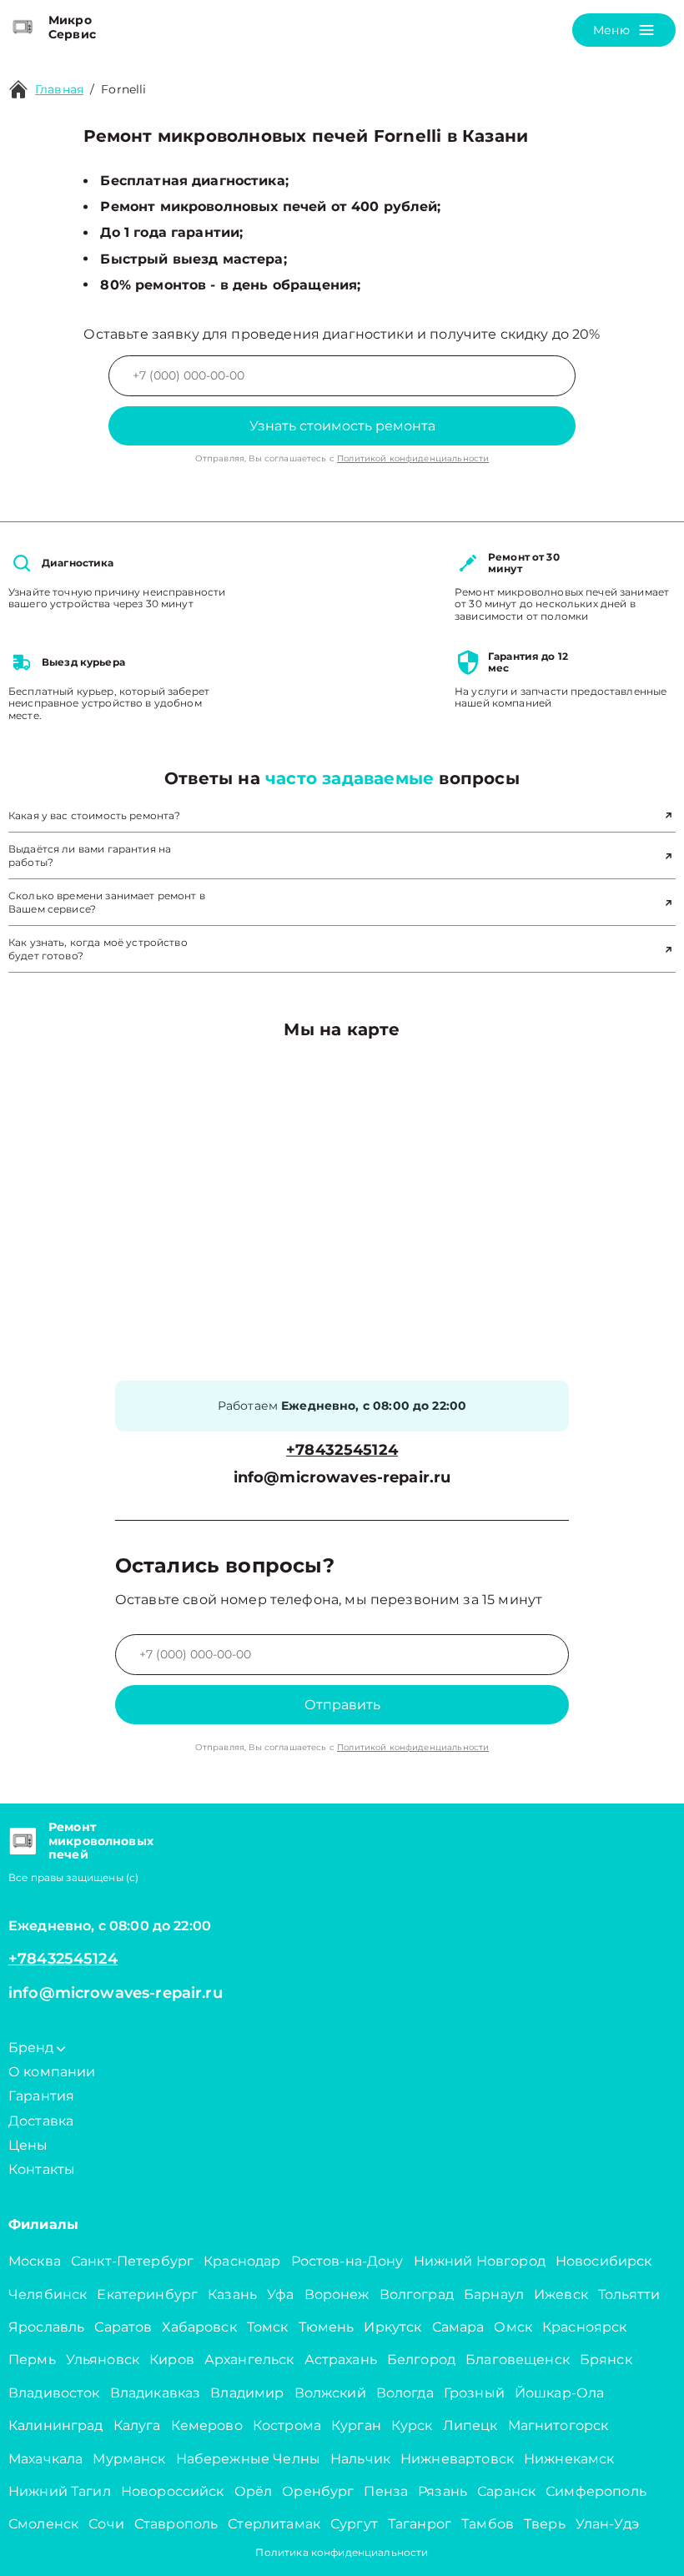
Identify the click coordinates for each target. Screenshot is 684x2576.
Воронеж (337, 2294)
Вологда (405, 2393)
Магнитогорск (558, 2425)
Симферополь (596, 2491)
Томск (268, 2327)
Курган (356, 2425)
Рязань (443, 2491)
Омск (513, 2327)
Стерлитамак (274, 2524)
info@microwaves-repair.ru (342, 1478)
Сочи (106, 2524)
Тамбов (488, 2524)
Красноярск (585, 2327)
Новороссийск (173, 2491)
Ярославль (46, 2327)
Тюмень (327, 2327)
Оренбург (318, 2491)
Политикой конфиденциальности (413, 458)
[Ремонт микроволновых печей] (22, 1841)
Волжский (330, 2393)
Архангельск (249, 2360)
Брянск (606, 2360)
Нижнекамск (569, 2459)
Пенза (386, 2491)
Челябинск (48, 2294)
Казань (232, 2294)
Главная (59, 89)
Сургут (354, 2524)
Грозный (474, 2393)
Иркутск (392, 2327)
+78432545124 (342, 1450)
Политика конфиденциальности (342, 2552)
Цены (28, 2145)
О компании (52, 2072)
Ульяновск (103, 2360)
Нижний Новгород (480, 2261)
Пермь (32, 2360)
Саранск (506, 2491)
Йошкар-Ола (560, 2393)
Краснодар (242, 2261)
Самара (458, 2327)
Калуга (137, 2425)
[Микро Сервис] (22, 28)
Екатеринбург (147, 2294)
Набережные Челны (248, 2459)
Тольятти (629, 2294)
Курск (412, 2425)
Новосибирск (604, 2261)
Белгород (421, 2360)
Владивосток (54, 2393)
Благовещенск (518, 2360)
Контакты (42, 2169)
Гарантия (41, 2096)
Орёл (254, 2491)
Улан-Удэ (607, 2524)
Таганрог (420, 2524)
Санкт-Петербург (132, 2261)
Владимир (247, 2393)
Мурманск (129, 2459)
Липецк (470, 2425)
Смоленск (43, 2524)
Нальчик (360, 2459)
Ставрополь (176, 2524)
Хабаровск (199, 2327)
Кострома (287, 2425)
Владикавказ (156, 2393)
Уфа (280, 2294)
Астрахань (341, 2360)
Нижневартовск (457, 2459)
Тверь (545, 2524)
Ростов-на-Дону (347, 2261)
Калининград (56, 2425)
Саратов (123, 2327)
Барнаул (494, 2294)
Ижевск (561, 2294)
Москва (35, 2261)
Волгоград (417, 2294)
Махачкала (45, 2459)
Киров (172, 2360)
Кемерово (207, 2425)
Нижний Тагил (60, 2491)
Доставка (41, 2121)
